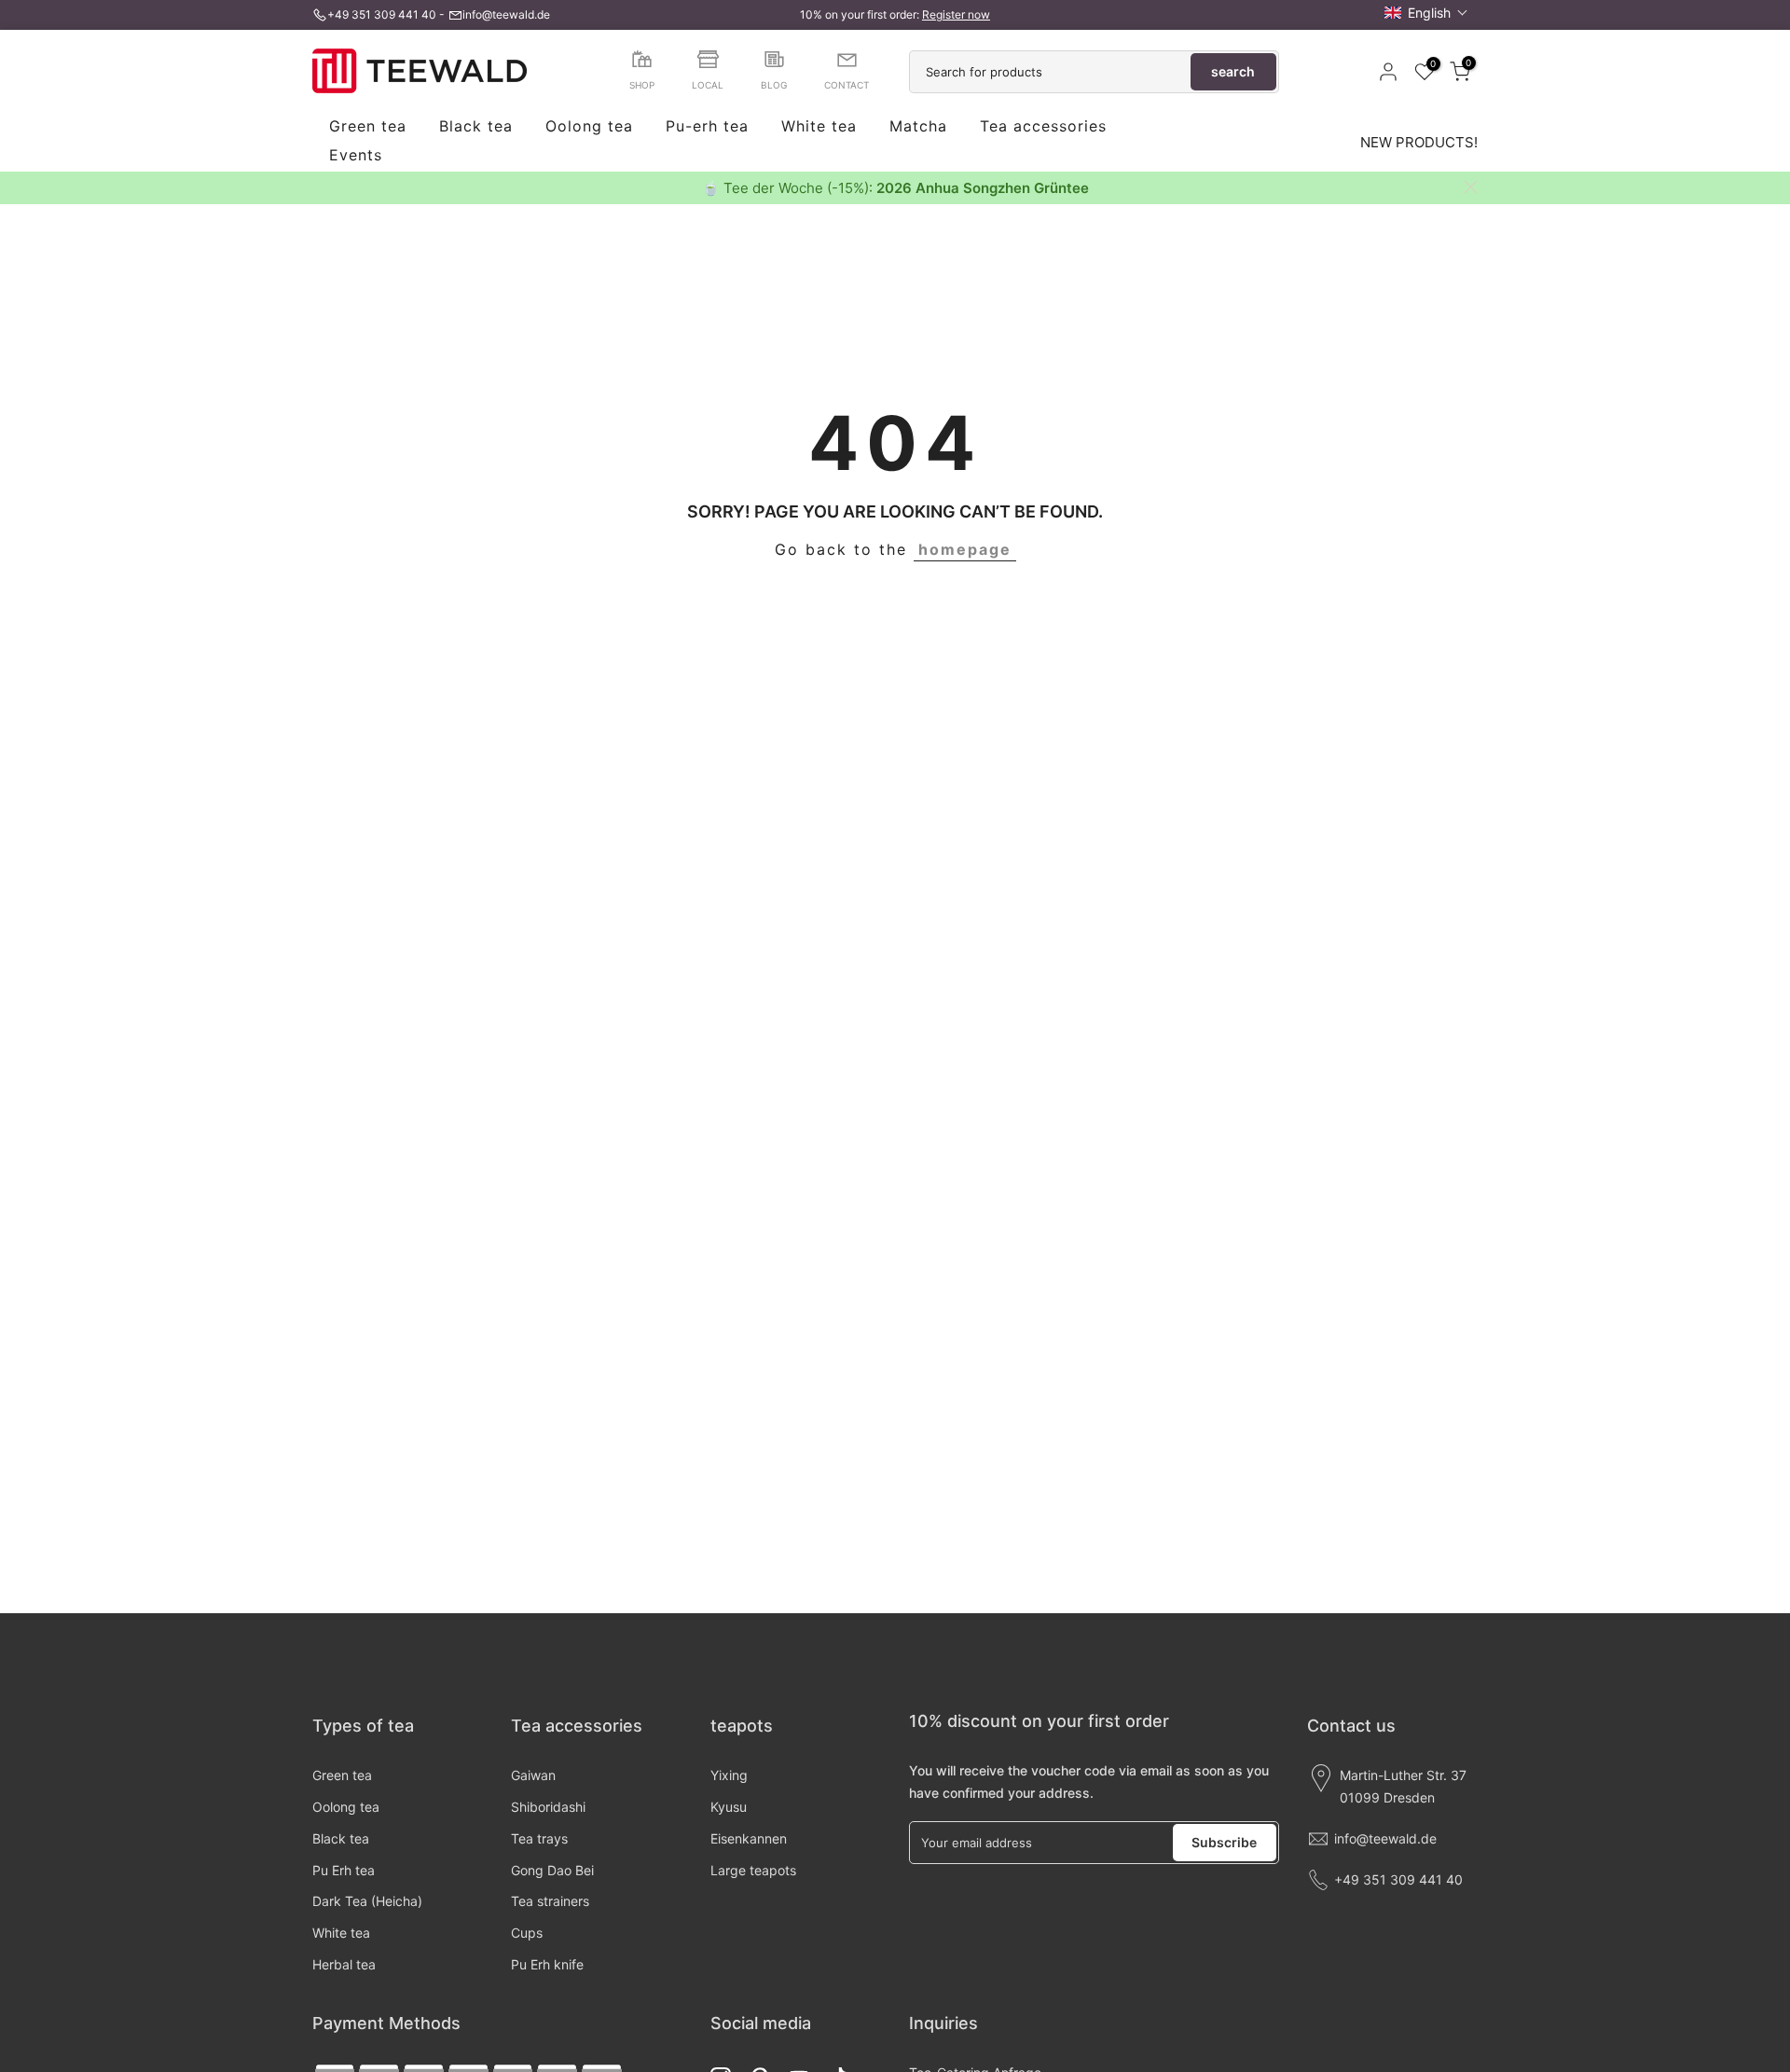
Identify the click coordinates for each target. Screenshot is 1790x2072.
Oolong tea (589, 127)
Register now (956, 14)
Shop (642, 85)
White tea (819, 127)
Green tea (368, 127)
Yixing (729, 1775)
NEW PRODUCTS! (1419, 142)
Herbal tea (344, 1964)
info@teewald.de (506, 14)
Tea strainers (550, 1901)
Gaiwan (533, 1775)
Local (708, 85)
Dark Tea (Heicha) (367, 1901)
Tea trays (539, 1838)
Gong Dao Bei (552, 1870)
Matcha (918, 127)
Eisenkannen (749, 1838)
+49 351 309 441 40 (382, 14)
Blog (774, 85)
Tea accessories (1043, 127)
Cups (527, 1933)
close (319, 187)
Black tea (476, 127)
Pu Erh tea (344, 1870)
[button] (1426, 13)
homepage (965, 549)
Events (356, 156)
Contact (847, 85)
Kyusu (729, 1807)
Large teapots (753, 1870)
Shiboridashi (548, 1807)
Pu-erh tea (707, 127)
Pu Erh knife (547, 1964)
